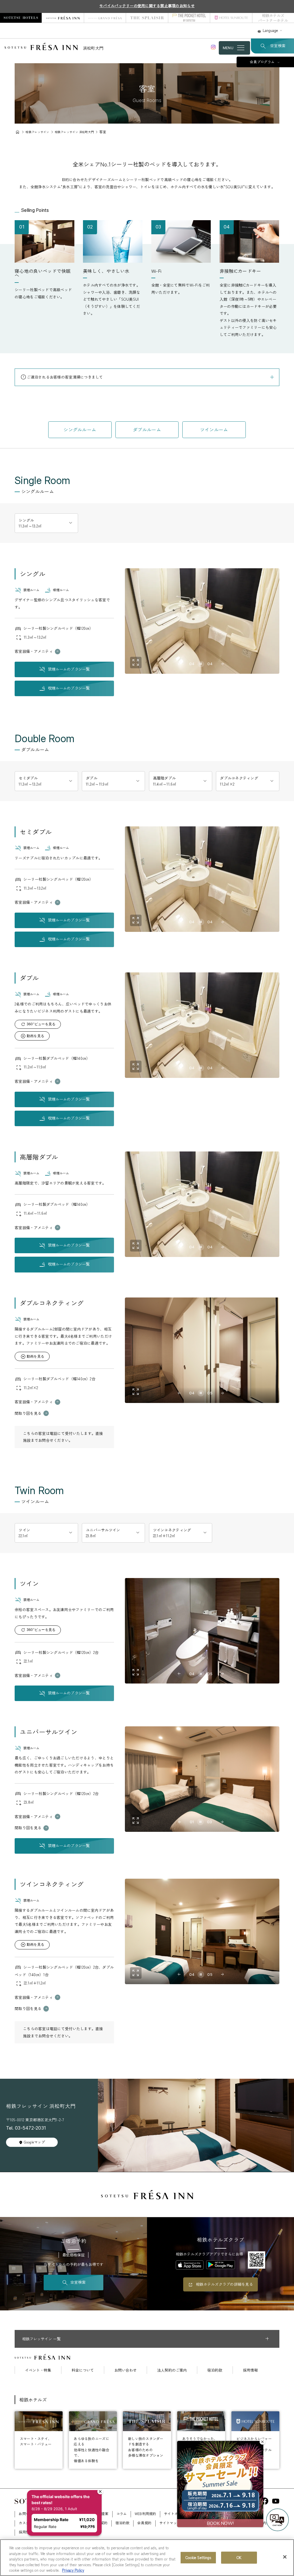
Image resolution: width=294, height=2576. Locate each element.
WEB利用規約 (145, 2514)
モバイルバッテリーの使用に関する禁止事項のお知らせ (147, 6)
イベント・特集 (38, 2370)
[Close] (285, 2557)
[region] (147, 2558)
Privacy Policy (73, 2570)
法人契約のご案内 (172, 2370)
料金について (83, 2370)
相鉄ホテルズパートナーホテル (273, 18)
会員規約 (144, 2523)
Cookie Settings (198, 2557)
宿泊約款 (215, 2370)
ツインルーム (214, 430)
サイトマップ (170, 2523)
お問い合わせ (125, 2370)
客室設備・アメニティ (34, 651)
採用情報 (250, 2370)
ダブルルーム (147, 430)
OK (239, 2557)
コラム (122, 2514)
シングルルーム (80, 430)
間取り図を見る (28, 1413)
